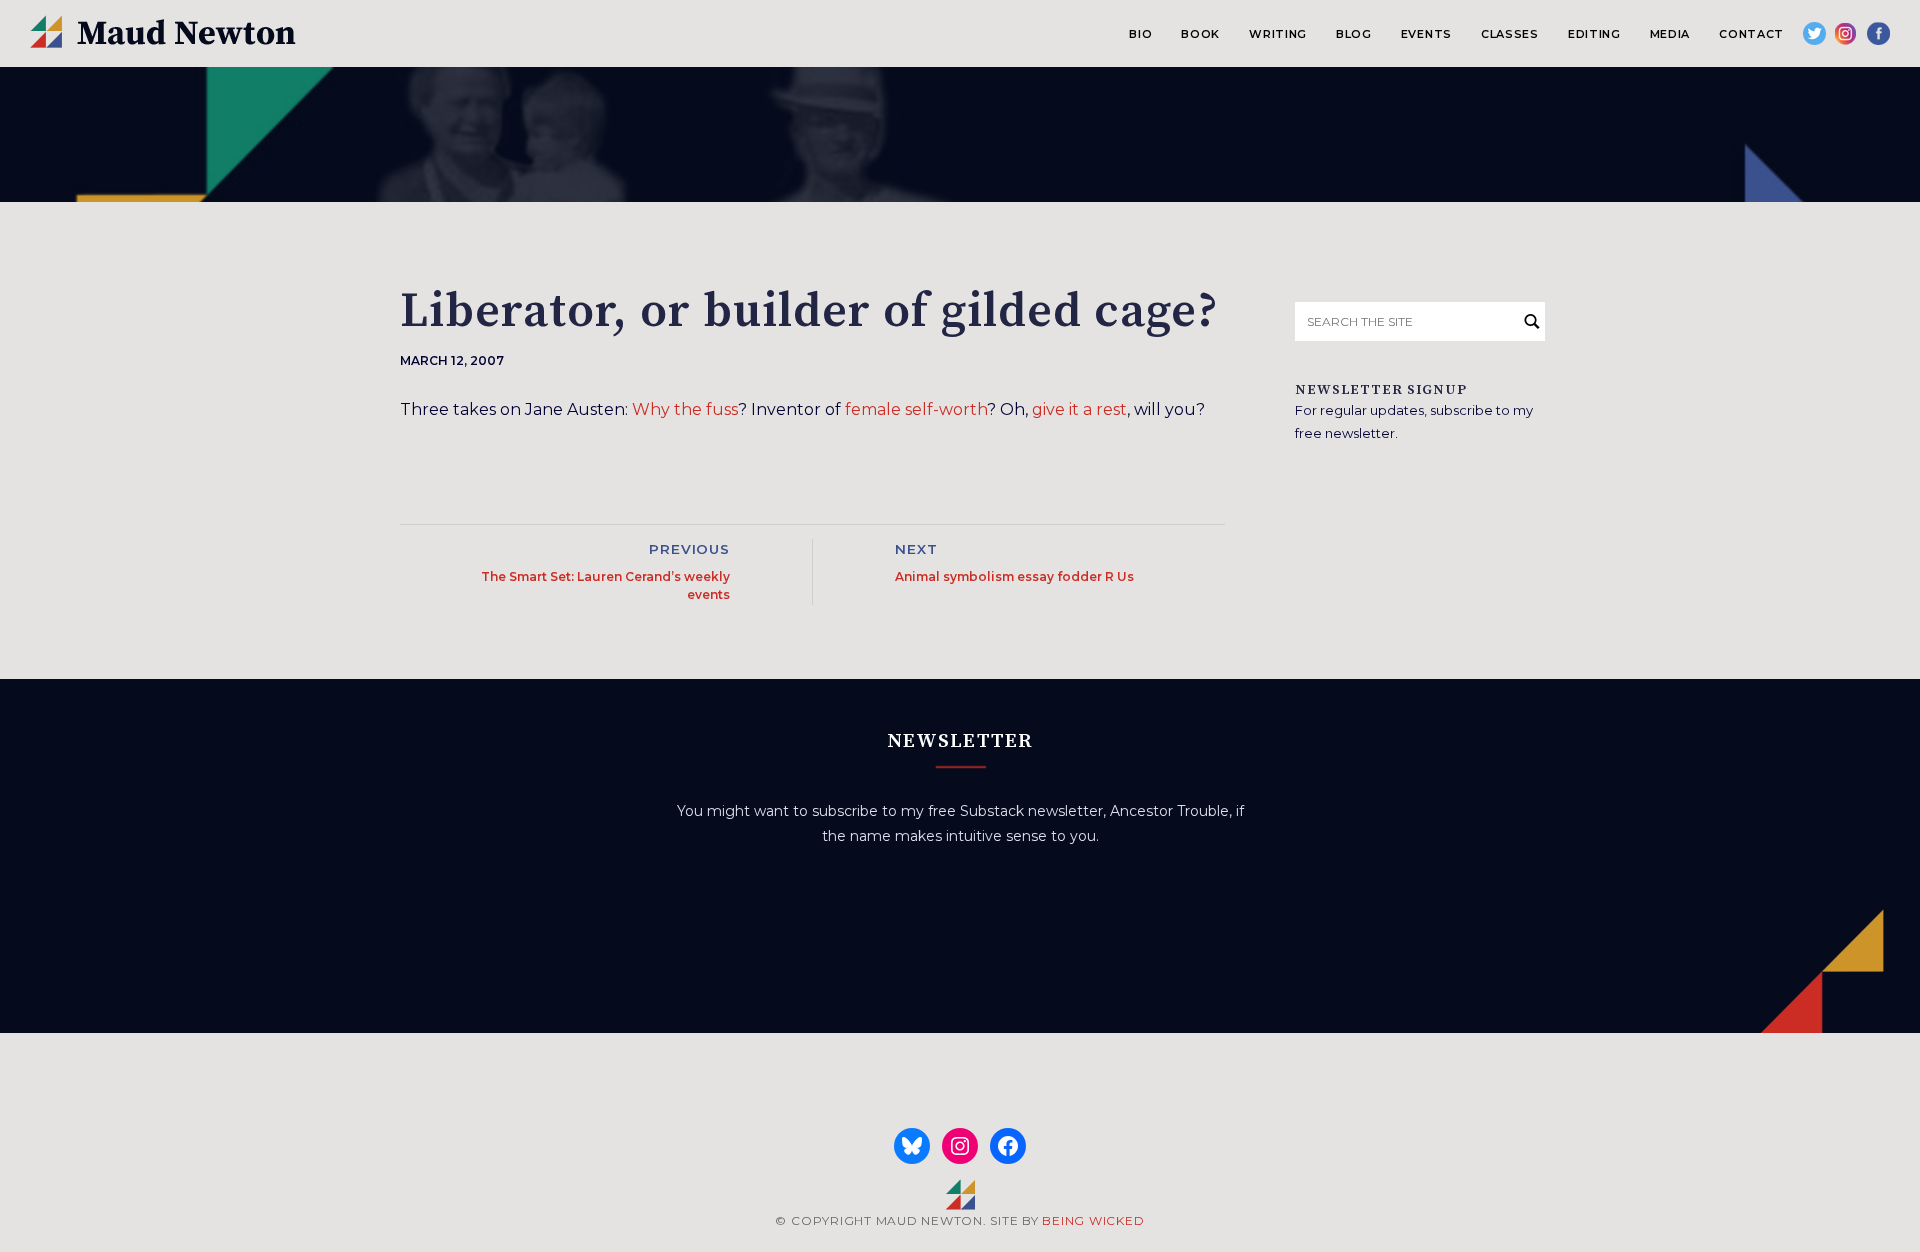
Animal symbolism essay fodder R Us (1014, 576)
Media (1670, 34)
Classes (1510, 34)
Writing (1278, 34)
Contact (1751, 34)
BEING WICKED (1093, 1220)
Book (1200, 34)
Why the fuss (685, 409)
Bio (1140, 34)
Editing (1594, 34)
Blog (1354, 34)
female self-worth (916, 409)
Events (1426, 34)
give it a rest (1079, 409)
